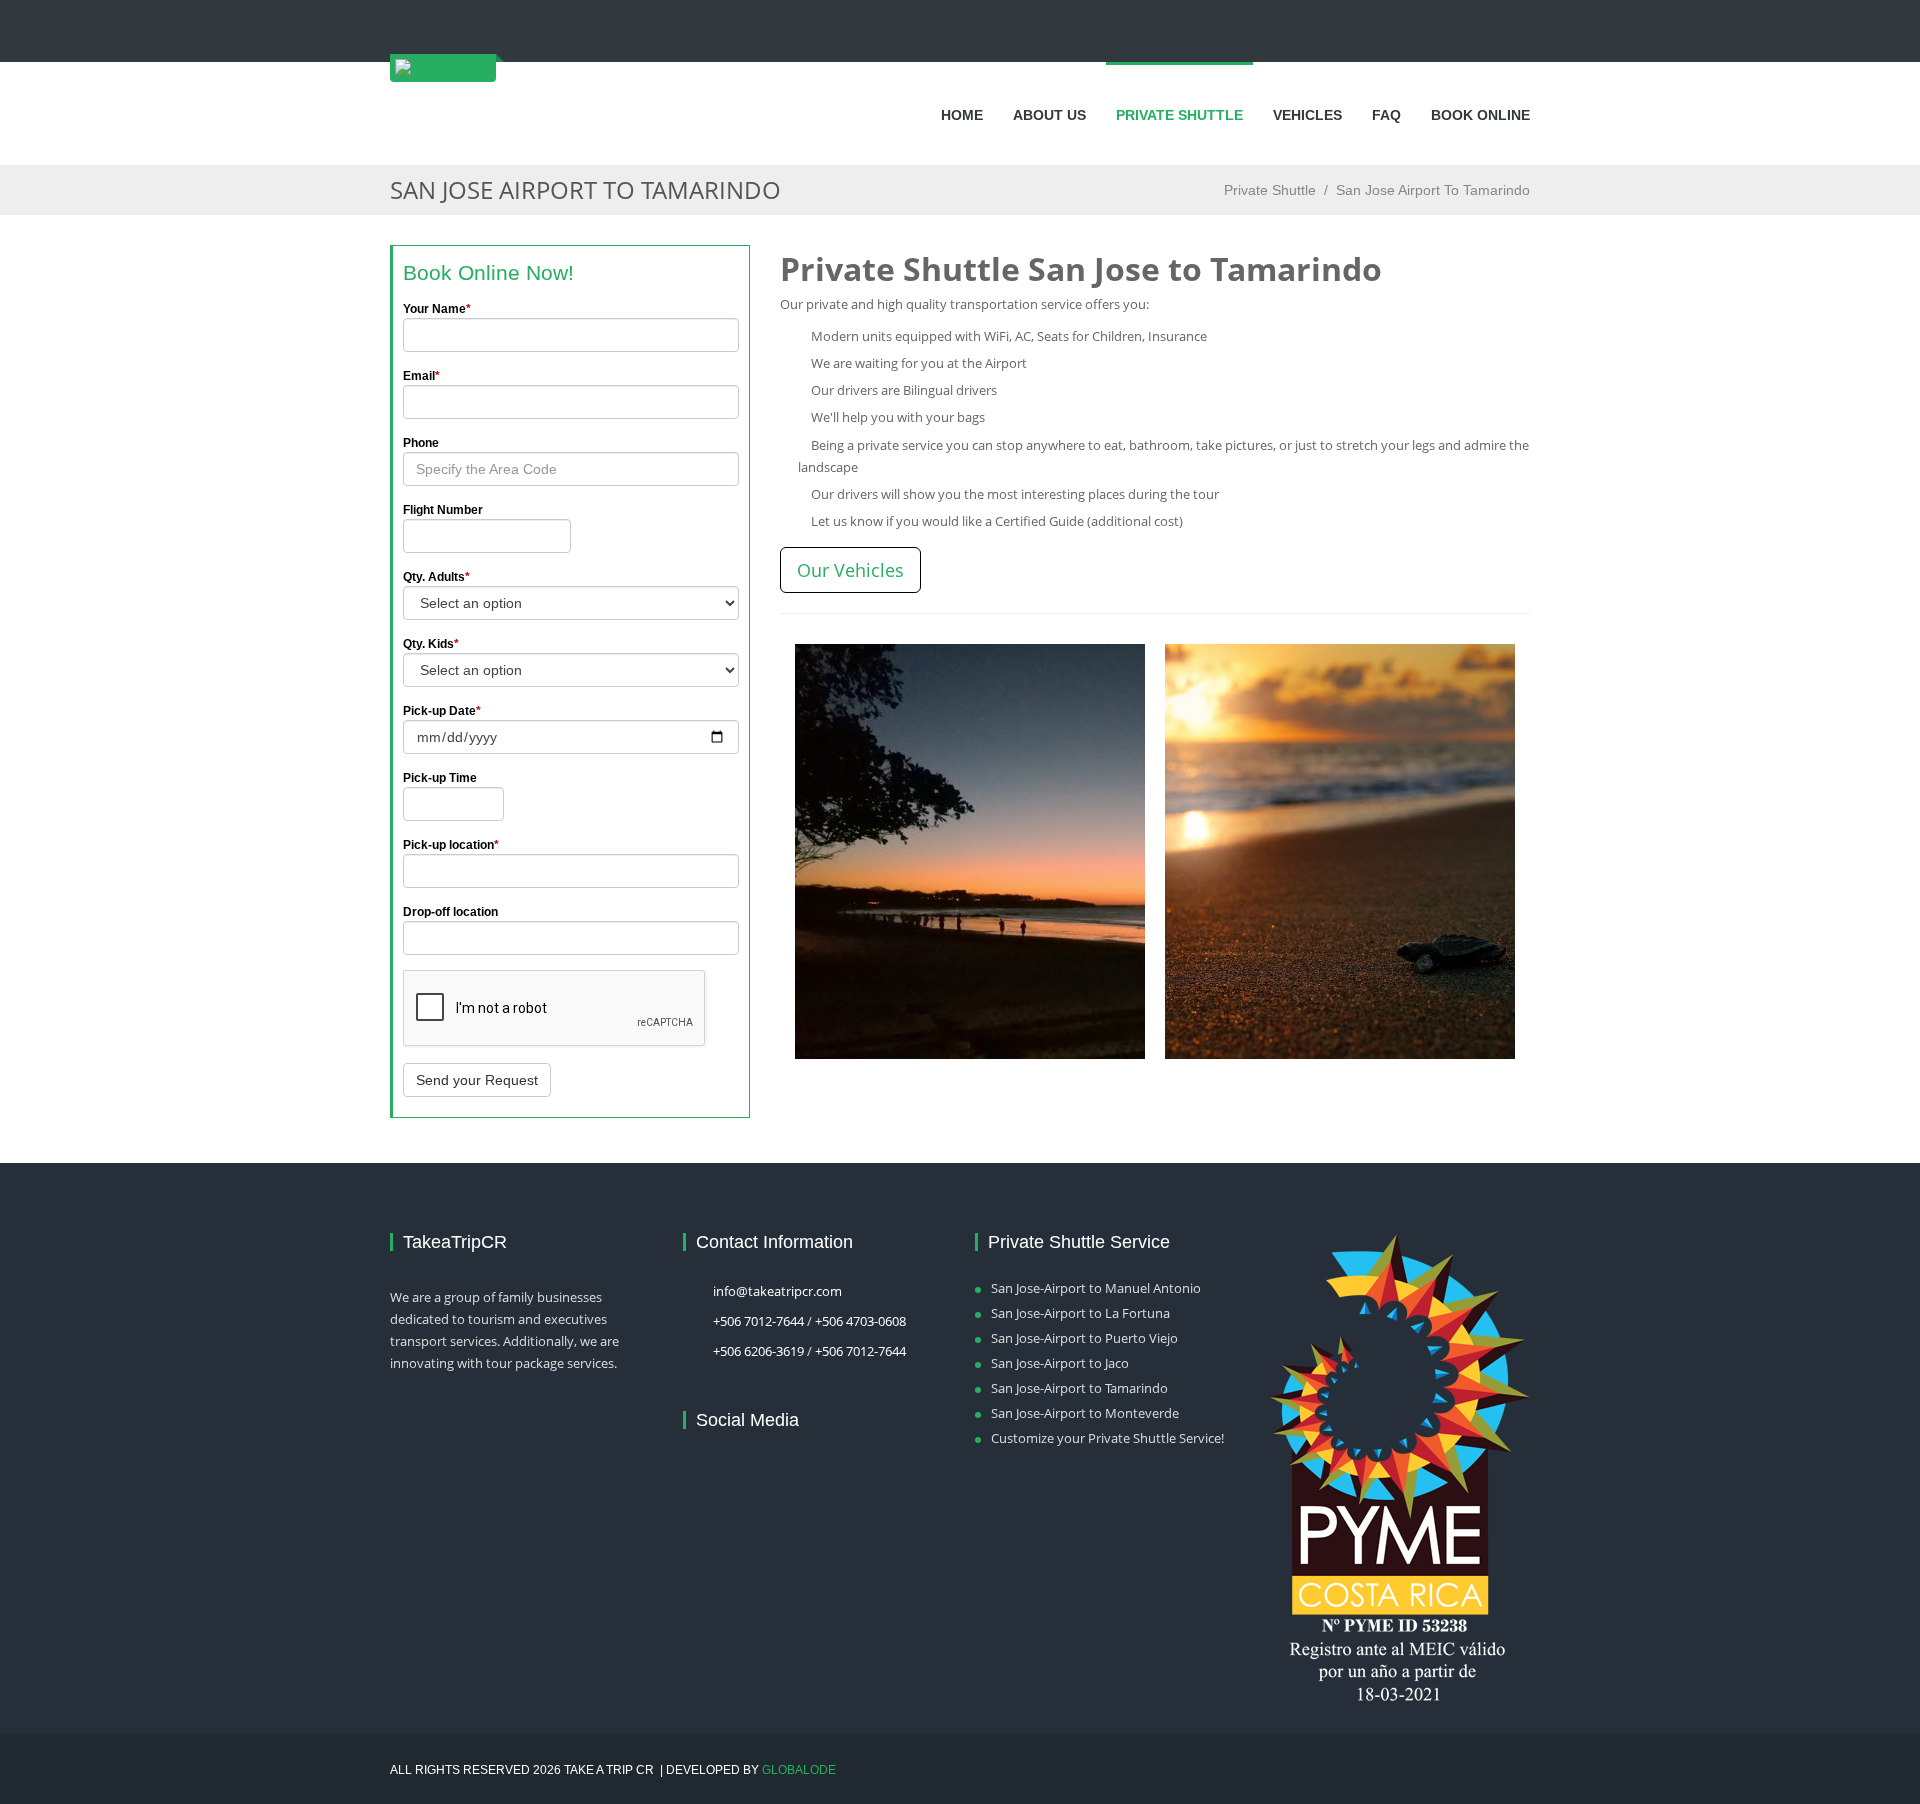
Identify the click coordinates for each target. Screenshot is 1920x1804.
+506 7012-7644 (758, 1321)
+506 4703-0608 (860, 1321)
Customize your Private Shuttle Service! (1107, 1438)
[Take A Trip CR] (443, 73)
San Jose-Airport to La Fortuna (1080, 1313)
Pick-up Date (442, 711)
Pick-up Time (440, 778)
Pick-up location (451, 845)
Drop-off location (450, 912)
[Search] (407, 25)
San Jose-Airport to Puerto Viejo (1084, 1338)
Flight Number (443, 510)
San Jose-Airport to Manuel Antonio (1096, 1288)
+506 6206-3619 (758, 1351)
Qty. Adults (436, 577)
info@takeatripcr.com (777, 1291)
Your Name (437, 309)
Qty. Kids (431, 644)
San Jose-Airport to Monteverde (1085, 1413)
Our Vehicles (850, 570)
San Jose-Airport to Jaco (1060, 1363)
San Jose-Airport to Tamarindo (1079, 1388)
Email (421, 376)
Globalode (799, 1770)
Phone (421, 443)
